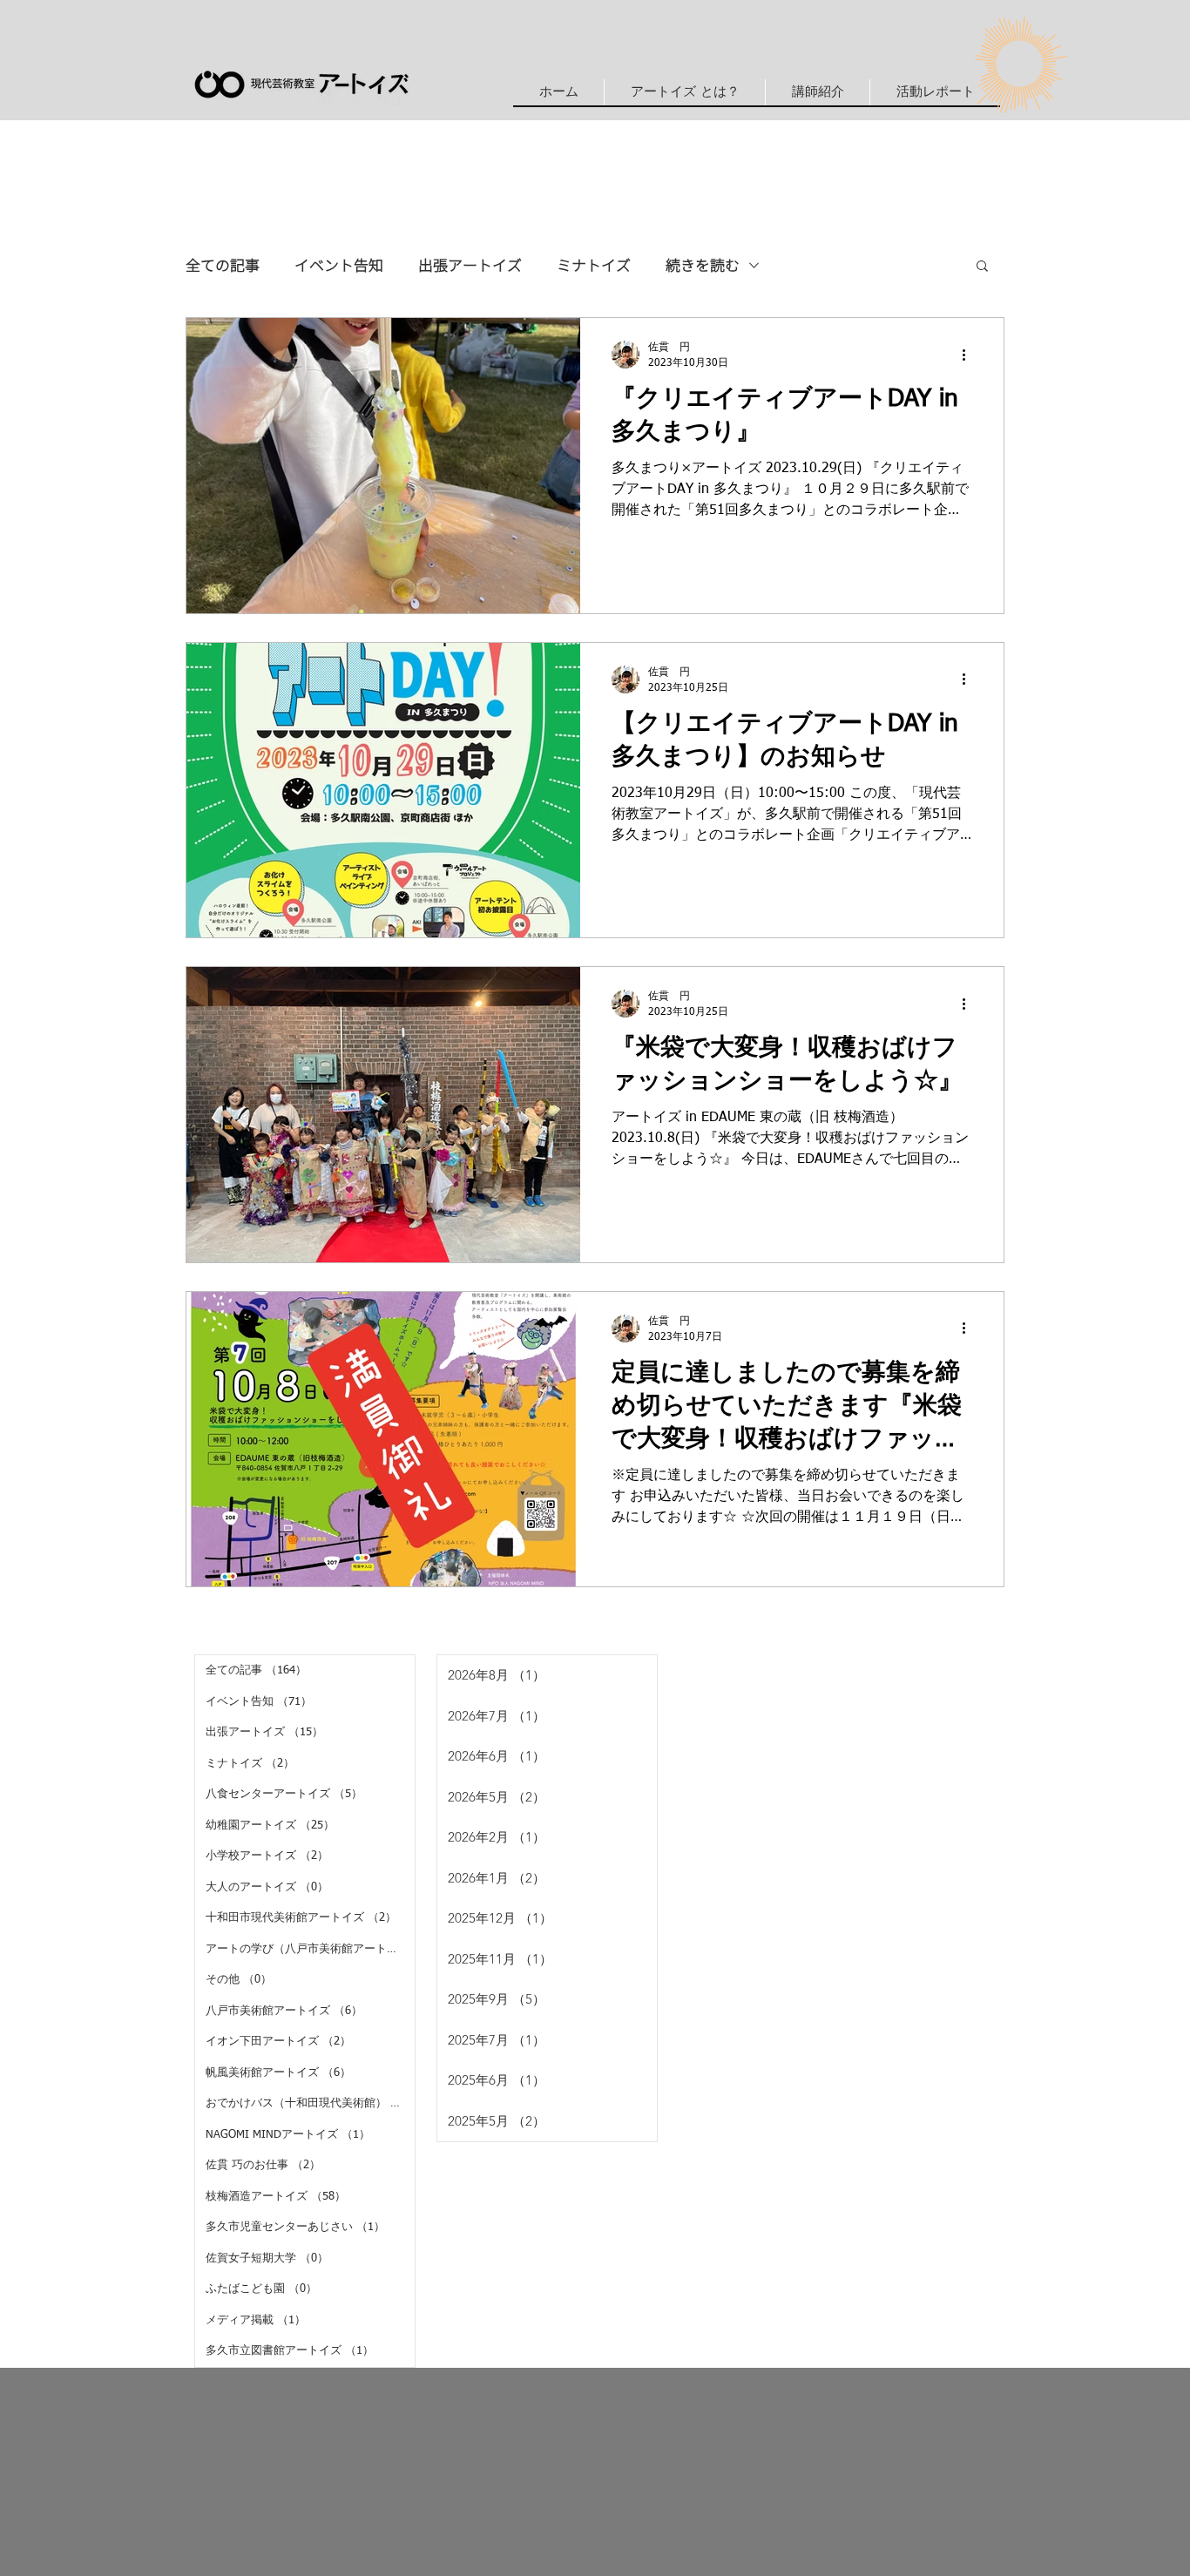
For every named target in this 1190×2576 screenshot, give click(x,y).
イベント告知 (339, 265)
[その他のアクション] (970, 355)
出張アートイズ (470, 265)
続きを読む (703, 265)
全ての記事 (223, 265)
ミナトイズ (594, 265)
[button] (817, 92)
